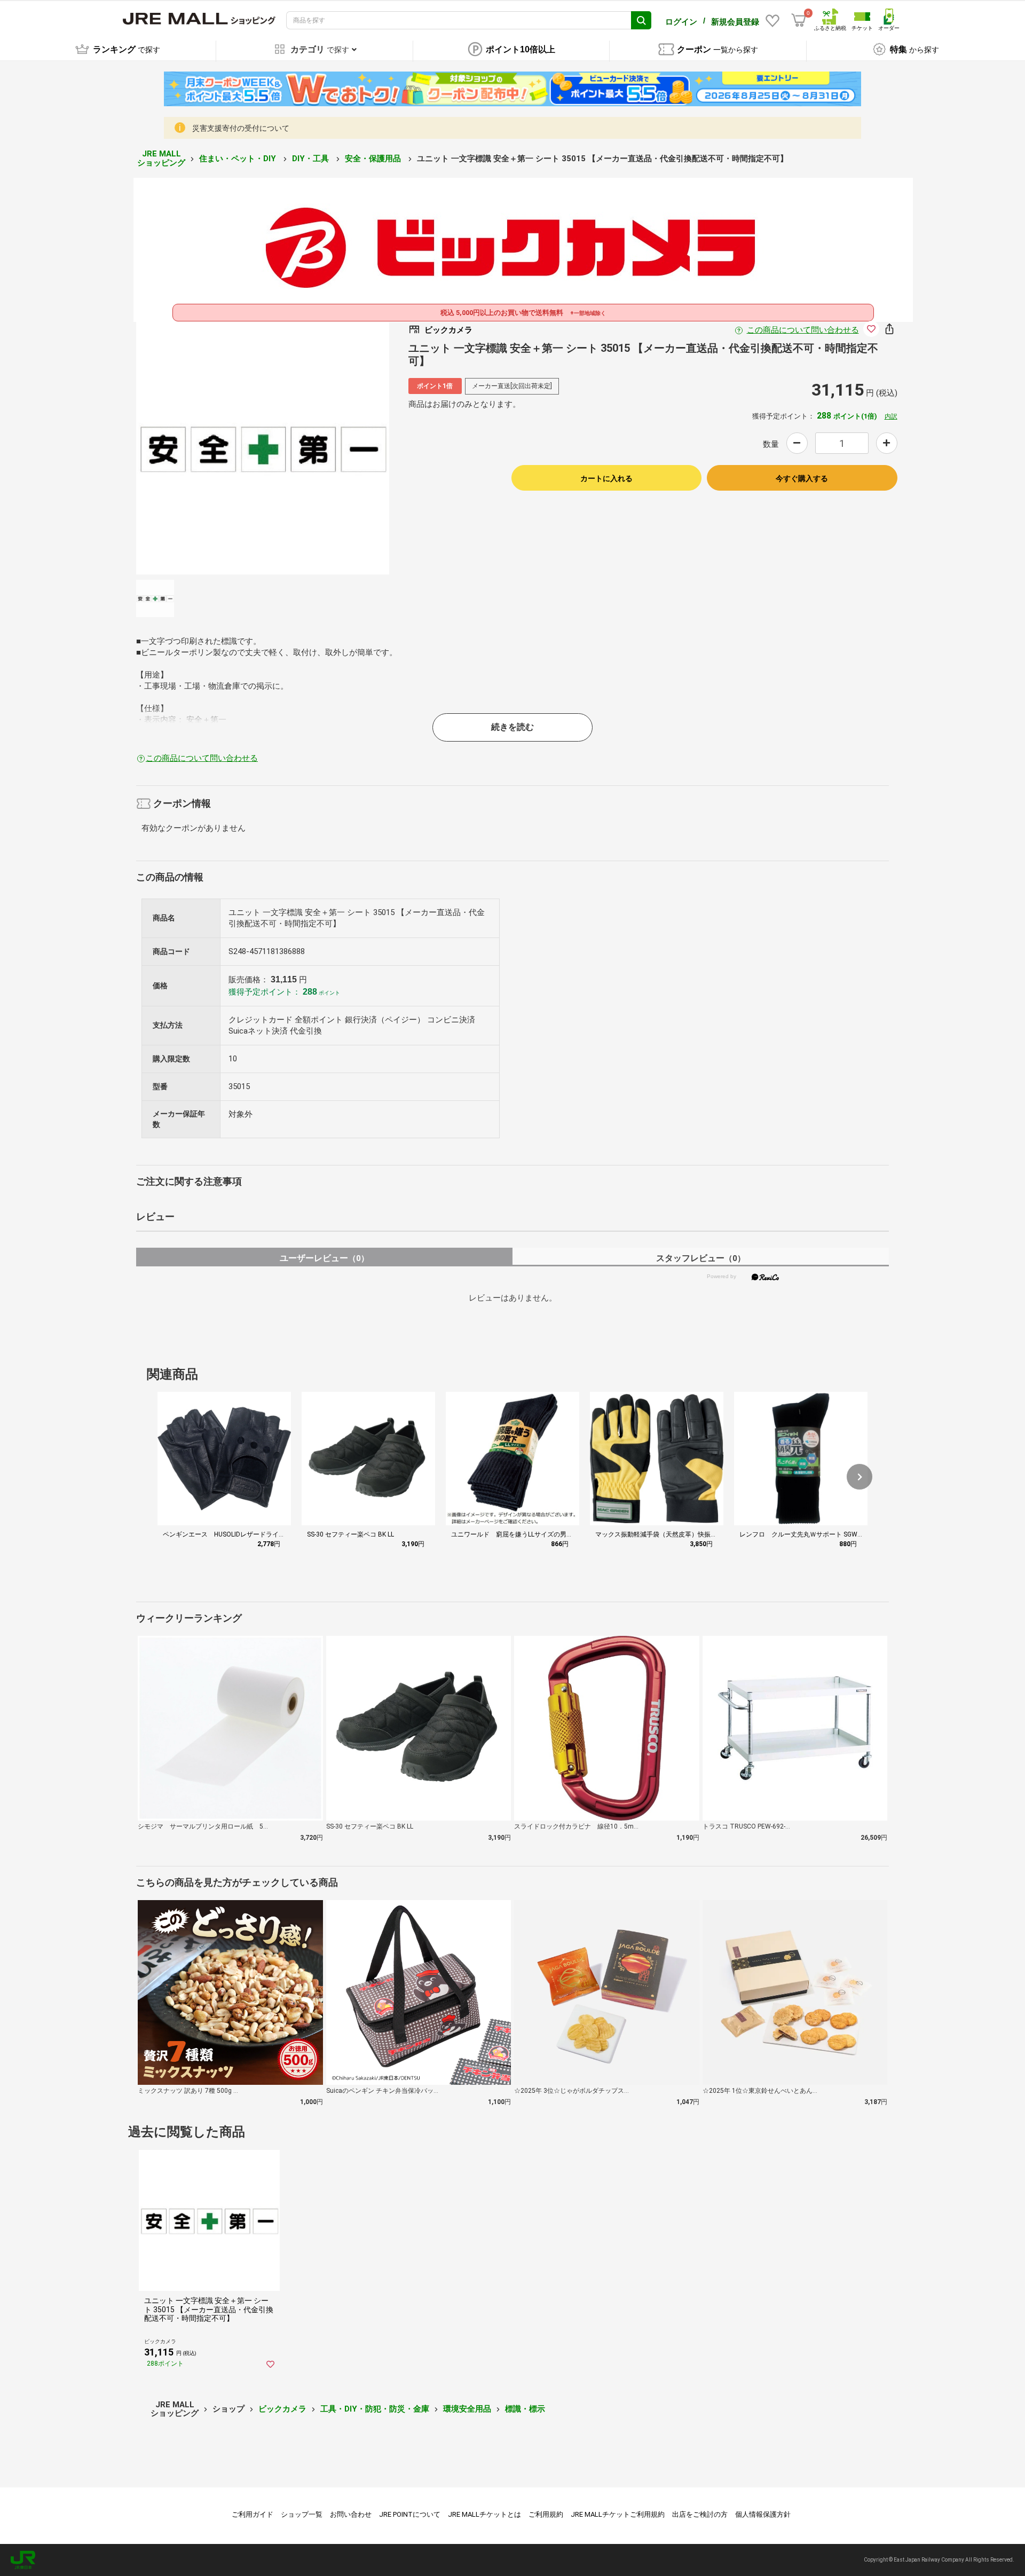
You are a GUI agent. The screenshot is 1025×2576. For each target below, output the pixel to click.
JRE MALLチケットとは (484, 2514)
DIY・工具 (312, 159)
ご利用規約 (546, 2514)
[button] (860, 1477)
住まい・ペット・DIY (239, 159)
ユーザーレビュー (324, 1258)
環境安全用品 (467, 2409)
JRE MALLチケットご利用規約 (618, 2514)
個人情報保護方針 (763, 2514)
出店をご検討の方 (700, 2514)
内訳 (891, 416)
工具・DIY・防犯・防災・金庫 (375, 2409)
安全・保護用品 (374, 159)
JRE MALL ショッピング (161, 158)
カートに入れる (606, 478)
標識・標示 (525, 2409)
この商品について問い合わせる (803, 330)
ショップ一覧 (302, 2514)
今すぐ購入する (802, 478)
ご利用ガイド (253, 2514)
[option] (263, 448)
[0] (799, 20)
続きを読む (512, 727)
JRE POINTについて (410, 2514)
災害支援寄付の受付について (241, 128)
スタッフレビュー (701, 1258)
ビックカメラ (282, 2409)
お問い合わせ (351, 2514)
